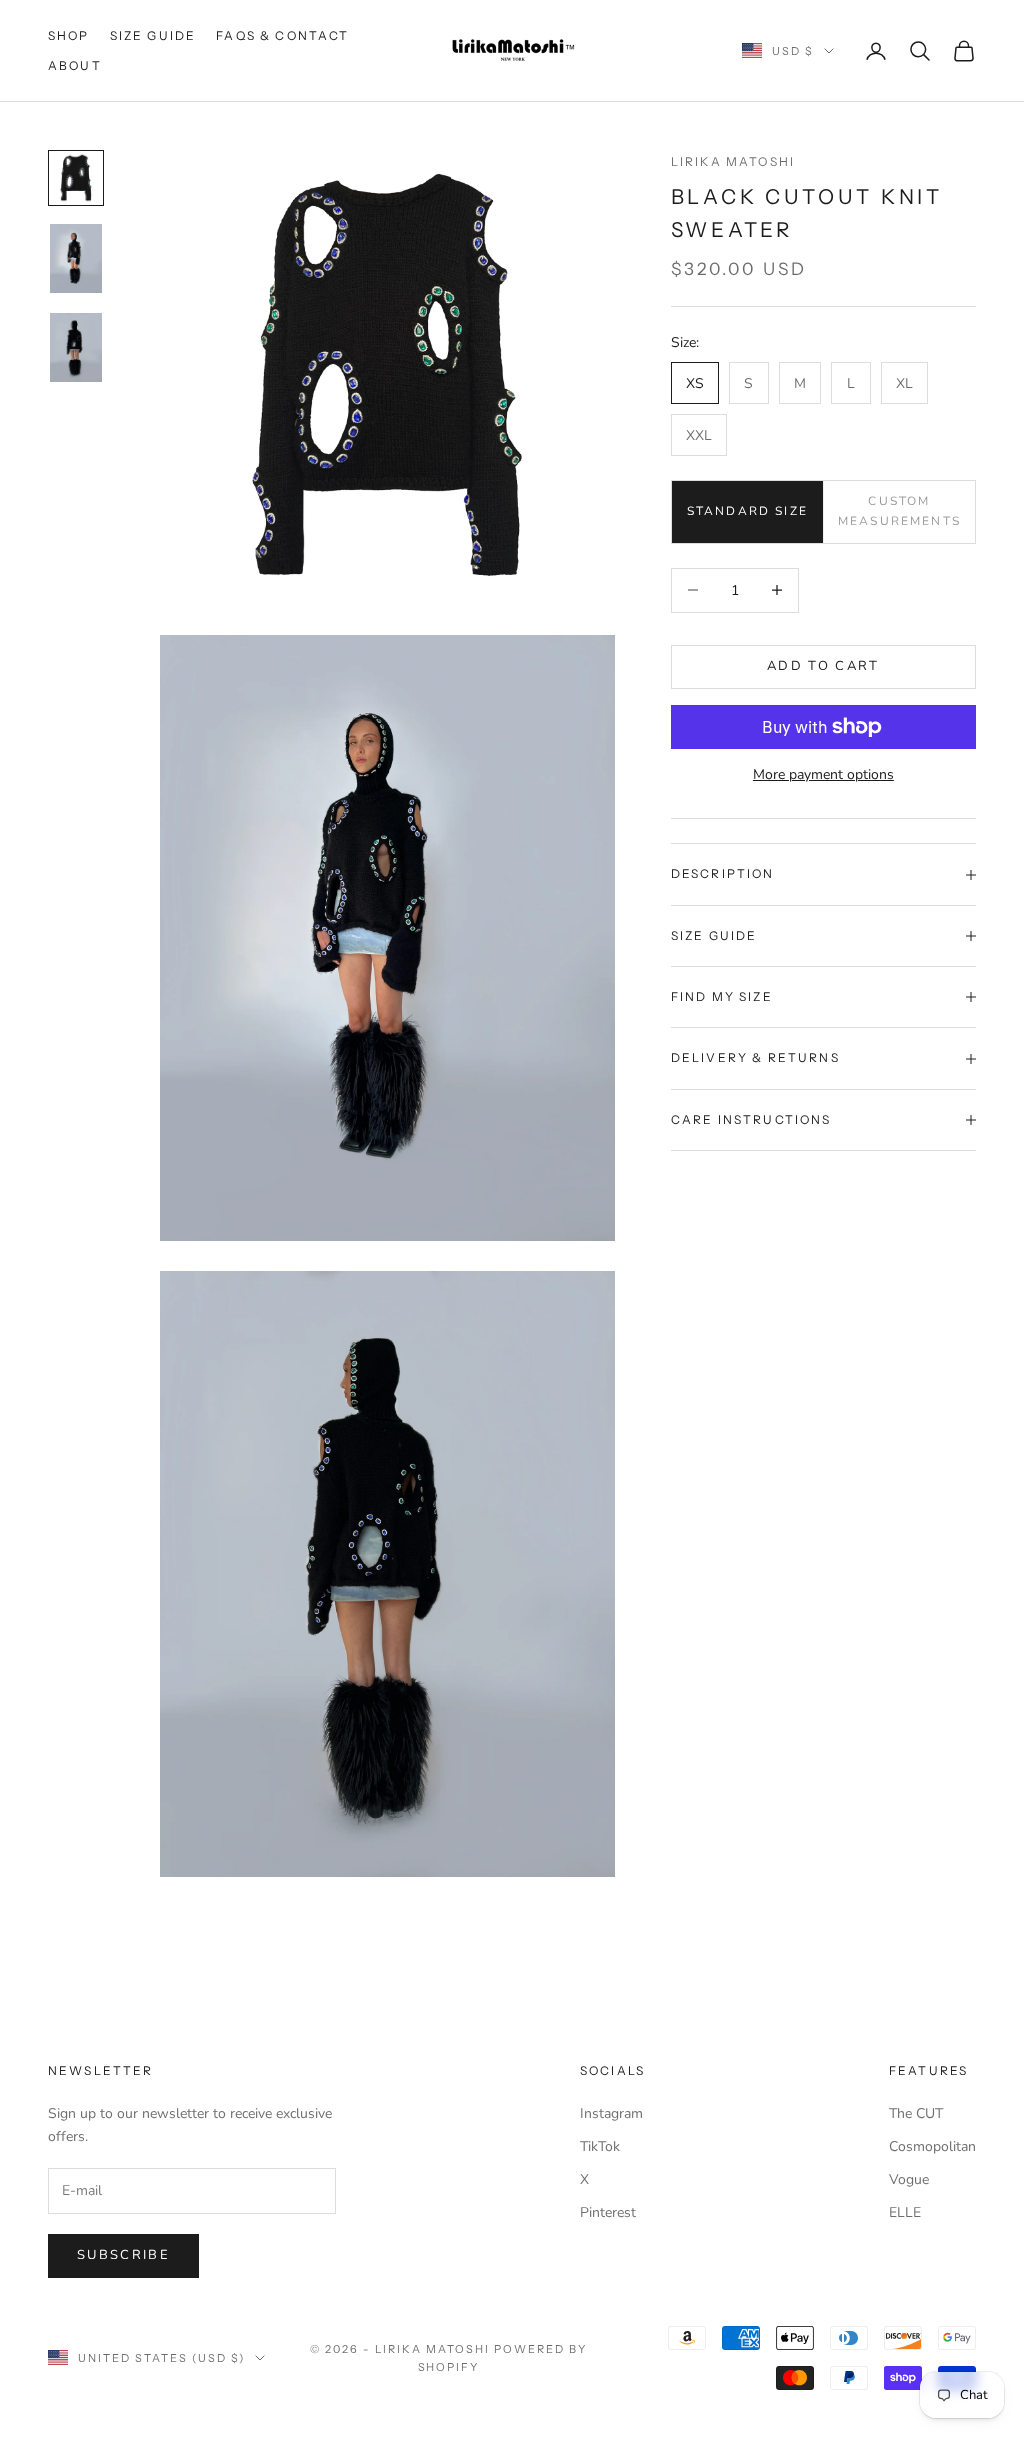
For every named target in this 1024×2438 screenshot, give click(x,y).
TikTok (600, 2146)
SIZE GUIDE (153, 35)
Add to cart (823, 666)
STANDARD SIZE (747, 511)
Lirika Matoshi (733, 161)
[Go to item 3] (76, 347)
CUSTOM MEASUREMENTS (899, 511)
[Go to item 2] (76, 258)
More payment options (823, 774)
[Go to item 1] (76, 178)
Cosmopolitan (932, 2146)
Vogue (909, 2179)
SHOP (69, 35)
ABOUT (75, 65)
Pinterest (608, 2212)
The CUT (916, 2113)
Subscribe (123, 2255)
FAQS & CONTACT (282, 35)
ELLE (905, 2212)
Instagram (611, 2113)
